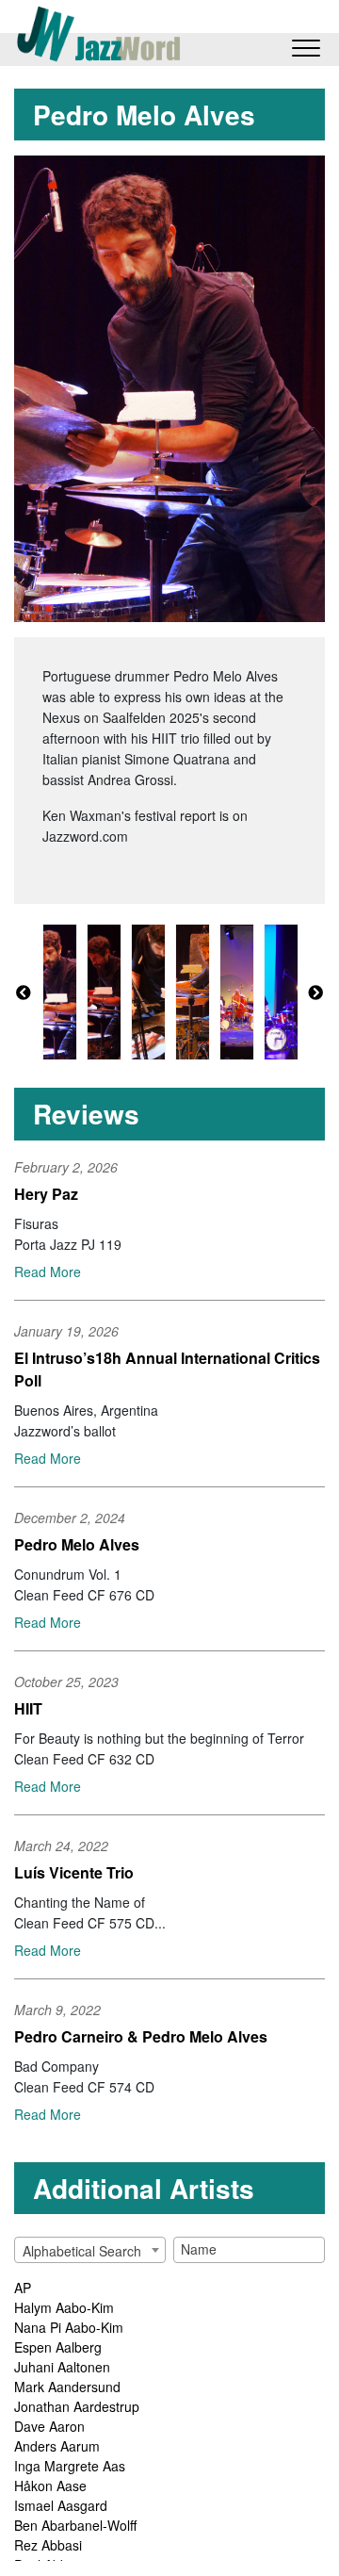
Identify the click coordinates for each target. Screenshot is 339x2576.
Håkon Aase (50, 2486)
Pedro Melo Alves (77, 1544)
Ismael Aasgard (61, 2505)
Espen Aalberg (58, 2347)
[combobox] (90, 2250)
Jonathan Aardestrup (77, 2406)
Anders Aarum (57, 2446)
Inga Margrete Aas (70, 2466)
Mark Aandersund (67, 2387)
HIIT (28, 1708)
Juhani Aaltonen (62, 2367)
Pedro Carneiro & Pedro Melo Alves (141, 2036)
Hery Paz (46, 1194)
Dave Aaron (49, 2426)
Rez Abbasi (48, 2545)
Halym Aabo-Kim (64, 2307)
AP (23, 2288)
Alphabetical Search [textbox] (82, 2251)
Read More (48, 1272)
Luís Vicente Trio (74, 1872)
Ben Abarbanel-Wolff (75, 2525)
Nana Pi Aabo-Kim (69, 2327)
